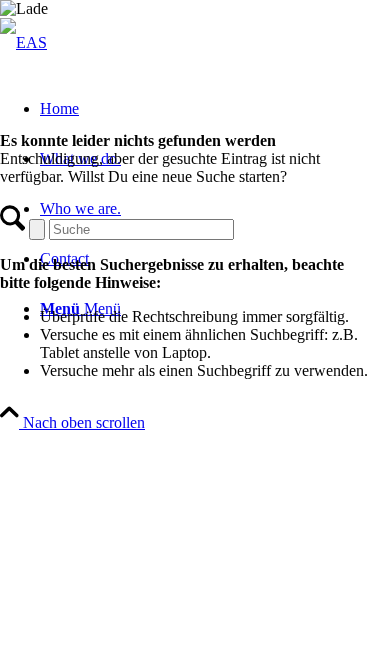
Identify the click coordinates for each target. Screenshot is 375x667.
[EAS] (23, 42)
